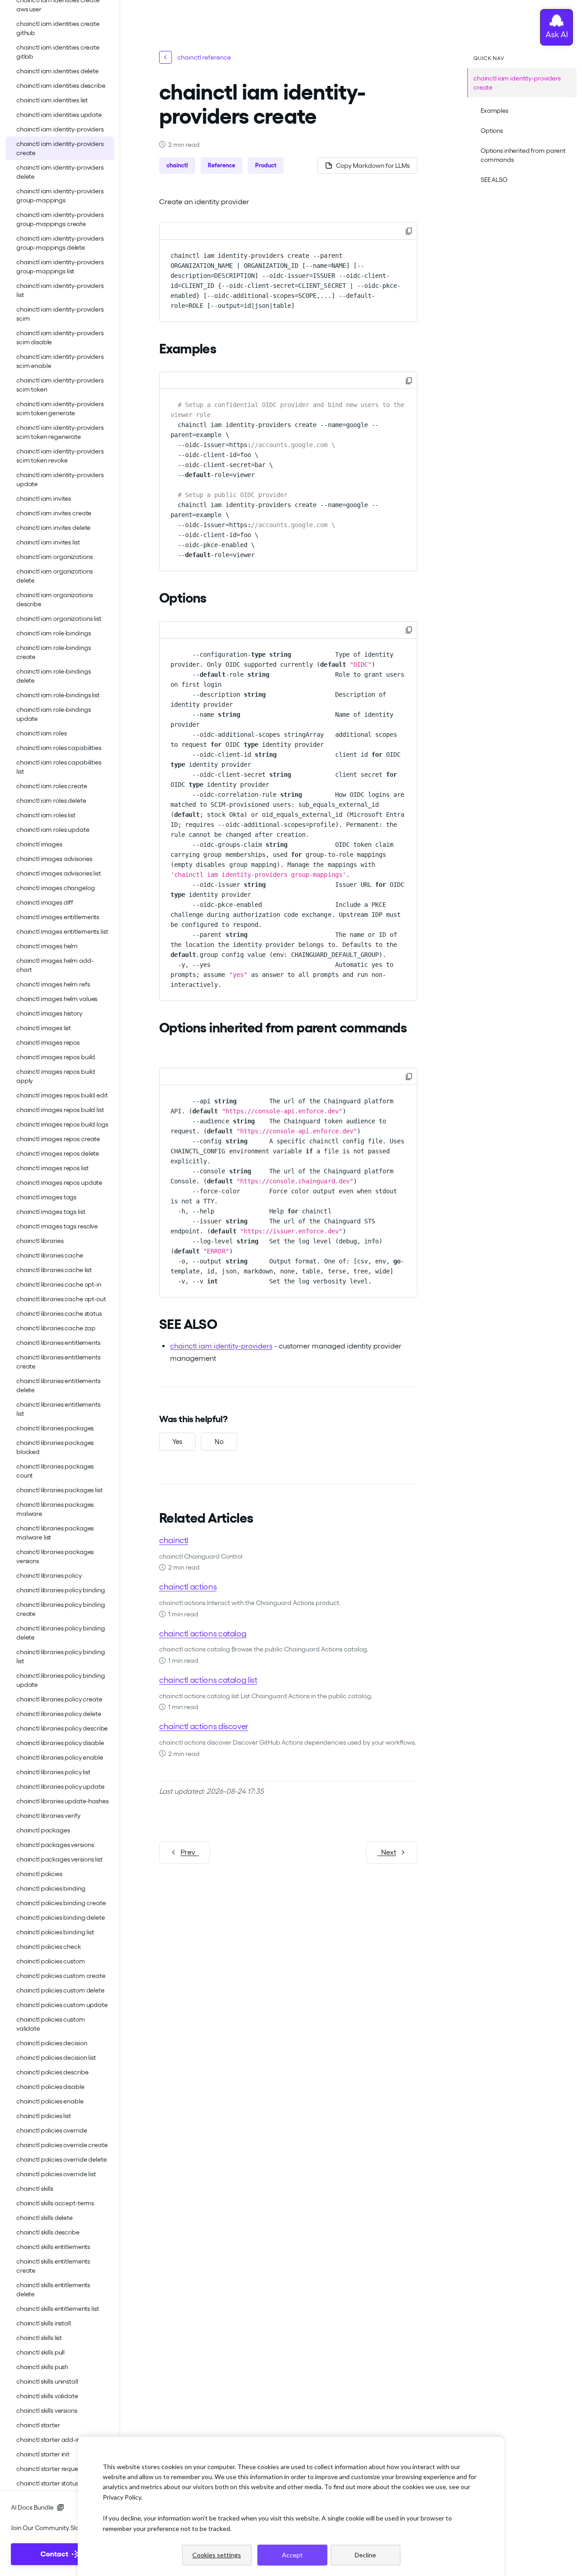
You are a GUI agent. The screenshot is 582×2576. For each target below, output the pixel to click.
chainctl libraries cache (50, 1255)
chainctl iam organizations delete (54, 576)
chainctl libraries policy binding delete (60, 1633)
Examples (494, 111)
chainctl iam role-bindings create (53, 652)
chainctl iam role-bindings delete (53, 676)
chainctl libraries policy (49, 1575)
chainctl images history (49, 1013)
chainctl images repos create (58, 1139)
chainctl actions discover (204, 1726)
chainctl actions (188, 1587)
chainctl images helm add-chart (55, 965)
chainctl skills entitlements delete (53, 2289)
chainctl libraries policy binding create (60, 1609)
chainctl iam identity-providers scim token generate (60, 408)
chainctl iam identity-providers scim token (60, 385)
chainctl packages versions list (60, 1859)
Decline (365, 2555)
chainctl (177, 165)
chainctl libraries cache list (54, 1270)
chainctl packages (43, 1830)
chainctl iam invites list (48, 542)
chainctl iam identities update (59, 115)
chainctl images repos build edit (62, 1095)
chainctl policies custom (51, 1961)
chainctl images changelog (56, 888)
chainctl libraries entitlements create (58, 1362)
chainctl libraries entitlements (58, 1343)
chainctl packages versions (55, 1845)
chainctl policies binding (51, 1888)
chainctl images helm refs (53, 984)
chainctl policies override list (56, 2174)
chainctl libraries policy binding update (60, 1680)
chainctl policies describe (52, 2072)
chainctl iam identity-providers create (60, 148)
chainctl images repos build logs (62, 1124)
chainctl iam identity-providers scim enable (60, 361)
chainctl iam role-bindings (53, 633)
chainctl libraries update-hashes (63, 1801)
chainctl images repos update (59, 1182)
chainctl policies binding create (61, 1903)
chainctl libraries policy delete (59, 1714)
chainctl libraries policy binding (60, 1590)
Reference (221, 165)
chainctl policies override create (62, 2145)
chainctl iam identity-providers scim (60, 314)
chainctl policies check (49, 1947)
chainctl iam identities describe (61, 86)
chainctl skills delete (45, 2218)
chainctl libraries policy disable (60, 1743)
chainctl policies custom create (61, 1976)
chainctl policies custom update (62, 2005)
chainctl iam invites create (54, 513)
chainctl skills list (39, 2338)
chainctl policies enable (50, 2101)
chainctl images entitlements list (62, 931)
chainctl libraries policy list (53, 1772)
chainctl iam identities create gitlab (58, 52)
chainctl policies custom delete (60, 1990)
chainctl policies (39, 1874)
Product (266, 165)
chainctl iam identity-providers (60, 129)
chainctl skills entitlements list (58, 2309)
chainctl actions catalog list (208, 1680)
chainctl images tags (46, 1197)
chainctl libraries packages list (60, 1490)
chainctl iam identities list (52, 100)
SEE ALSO (494, 180)
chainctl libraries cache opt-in (59, 1284)
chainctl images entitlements (58, 917)
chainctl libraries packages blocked (55, 1447)
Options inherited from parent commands (523, 155)
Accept (292, 2555)
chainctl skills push (42, 2367)
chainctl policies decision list (56, 2058)
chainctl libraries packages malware (55, 1509)
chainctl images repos (48, 1042)
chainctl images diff (45, 902)
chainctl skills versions (47, 2410)
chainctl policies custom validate (51, 2024)
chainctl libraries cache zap (56, 1328)
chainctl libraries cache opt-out (61, 1299)
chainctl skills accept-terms (55, 2203)
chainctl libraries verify (48, 1816)
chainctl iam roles (41, 733)
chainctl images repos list (52, 1168)
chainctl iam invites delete (53, 528)
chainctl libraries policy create (59, 1699)
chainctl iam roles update (53, 830)
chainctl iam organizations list (59, 619)
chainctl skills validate (47, 2396)
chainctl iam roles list (46, 815)
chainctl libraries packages (55, 1428)
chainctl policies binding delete (61, 1917)
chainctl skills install (44, 2323)
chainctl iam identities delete (58, 71)
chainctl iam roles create (52, 786)
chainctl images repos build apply (56, 1076)
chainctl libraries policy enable (60, 1757)
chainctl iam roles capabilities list (59, 767)
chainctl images (39, 844)
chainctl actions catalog (203, 1633)
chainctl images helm (47, 946)
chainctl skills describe (48, 2232)
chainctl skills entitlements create (53, 2266)
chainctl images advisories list (59, 873)
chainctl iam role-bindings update (53, 714)
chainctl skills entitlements (53, 2247)
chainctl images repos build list (60, 1110)
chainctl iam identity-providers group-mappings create (60, 219)
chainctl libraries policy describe (62, 1728)
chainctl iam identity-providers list (60, 290)
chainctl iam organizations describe (54, 599)
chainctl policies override (52, 2130)
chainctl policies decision (52, 2043)
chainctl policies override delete (61, 2159)
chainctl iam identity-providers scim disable (60, 337)
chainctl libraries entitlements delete (58, 1385)
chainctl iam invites (44, 498)
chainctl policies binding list (55, 1932)
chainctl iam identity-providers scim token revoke (60, 456)
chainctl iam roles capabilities (59, 748)
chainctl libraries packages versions (55, 1556)
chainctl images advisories (54, 859)
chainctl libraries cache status (59, 1313)
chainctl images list (44, 1028)
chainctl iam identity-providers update (60, 479)
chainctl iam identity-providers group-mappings (60, 196)
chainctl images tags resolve (57, 1226)
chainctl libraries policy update (60, 1786)
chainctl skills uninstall (47, 2381)
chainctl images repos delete (58, 1153)
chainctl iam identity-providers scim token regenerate (60, 432)
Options (492, 131)
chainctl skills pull (40, 2352)
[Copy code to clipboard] (409, 231)
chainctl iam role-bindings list (58, 695)
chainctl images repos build (56, 1057)
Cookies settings (217, 2555)
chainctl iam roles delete (51, 800)
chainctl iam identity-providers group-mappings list (60, 267)
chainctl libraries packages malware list (55, 1533)
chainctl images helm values (57, 999)
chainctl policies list (44, 2116)
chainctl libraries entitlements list (58, 1409)
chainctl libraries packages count (55, 1471)
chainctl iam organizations (54, 557)
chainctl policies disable (50, 2087)
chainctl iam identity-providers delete (60, 172)
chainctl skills (35, 2189)
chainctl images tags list (51, 1212)
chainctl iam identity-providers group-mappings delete (60, 243)
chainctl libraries (40, 1241)
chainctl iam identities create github (58, 28)
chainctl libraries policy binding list (60, 1656)
